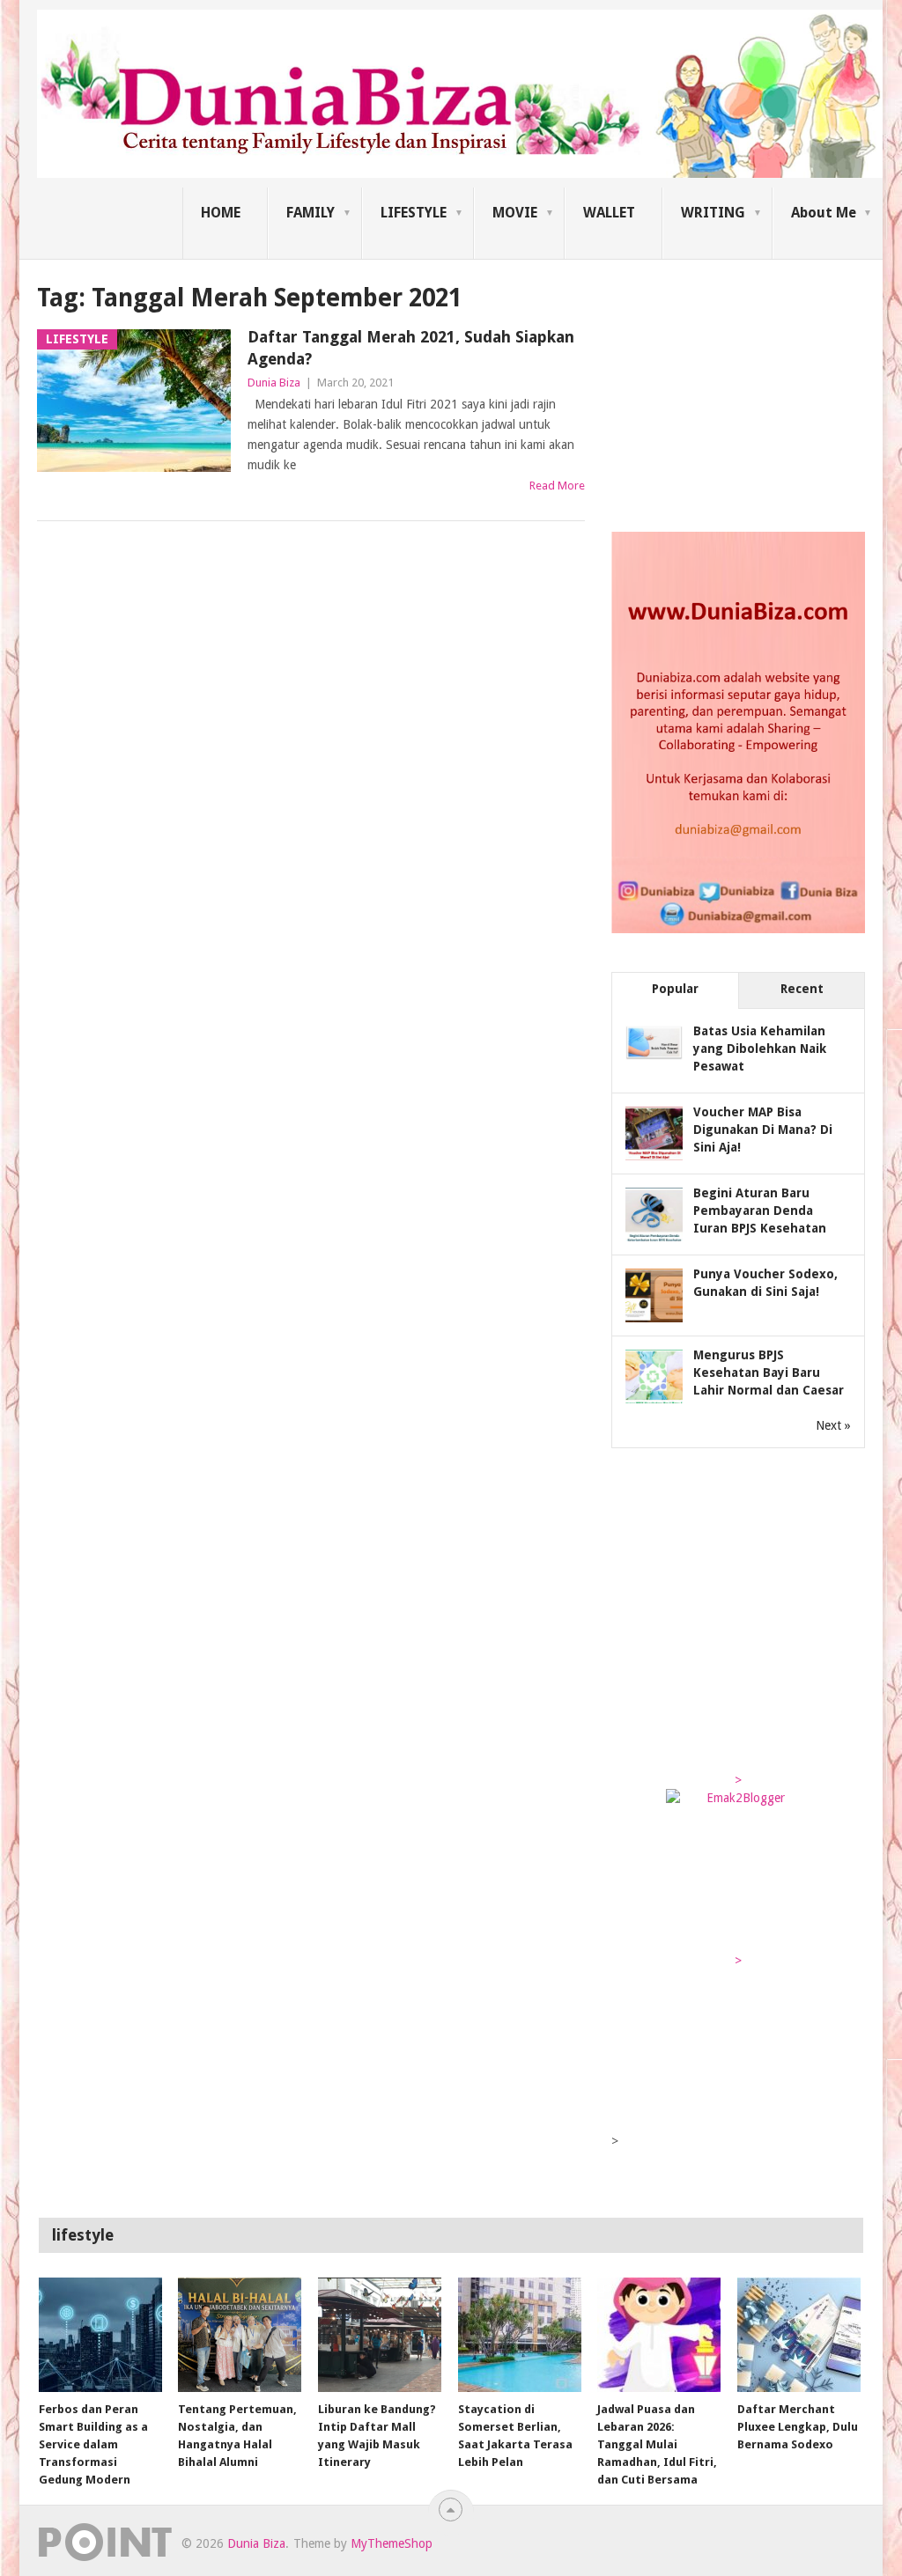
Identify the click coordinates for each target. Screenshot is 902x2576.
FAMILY (311, 213)
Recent (802, 989)
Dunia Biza (274, 383)
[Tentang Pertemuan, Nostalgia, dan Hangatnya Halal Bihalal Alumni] (240, 2335)
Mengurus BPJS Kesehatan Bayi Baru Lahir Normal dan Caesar (769, 1373)
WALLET (609, 213)
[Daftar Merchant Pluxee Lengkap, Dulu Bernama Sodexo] (799, 2335)
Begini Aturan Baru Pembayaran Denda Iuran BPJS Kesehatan (760, 1211)
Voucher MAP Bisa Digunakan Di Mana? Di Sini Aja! (763, 1130)
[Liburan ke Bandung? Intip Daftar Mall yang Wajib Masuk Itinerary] (380, 2335)
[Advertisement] (743, 391)
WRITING (713, 213)
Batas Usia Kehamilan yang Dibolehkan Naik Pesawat (760, 1049)
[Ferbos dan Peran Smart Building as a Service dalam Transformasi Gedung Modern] (100, 2335)
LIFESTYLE (414, 213)
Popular (675, 989)
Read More (557, 486)
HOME (221, 213)
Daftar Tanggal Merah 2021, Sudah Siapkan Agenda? (411, 348)
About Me (824, 213)
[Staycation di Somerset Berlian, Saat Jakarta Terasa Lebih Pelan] (520, 2335)
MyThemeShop (392, 2543)
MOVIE (515, 213)
